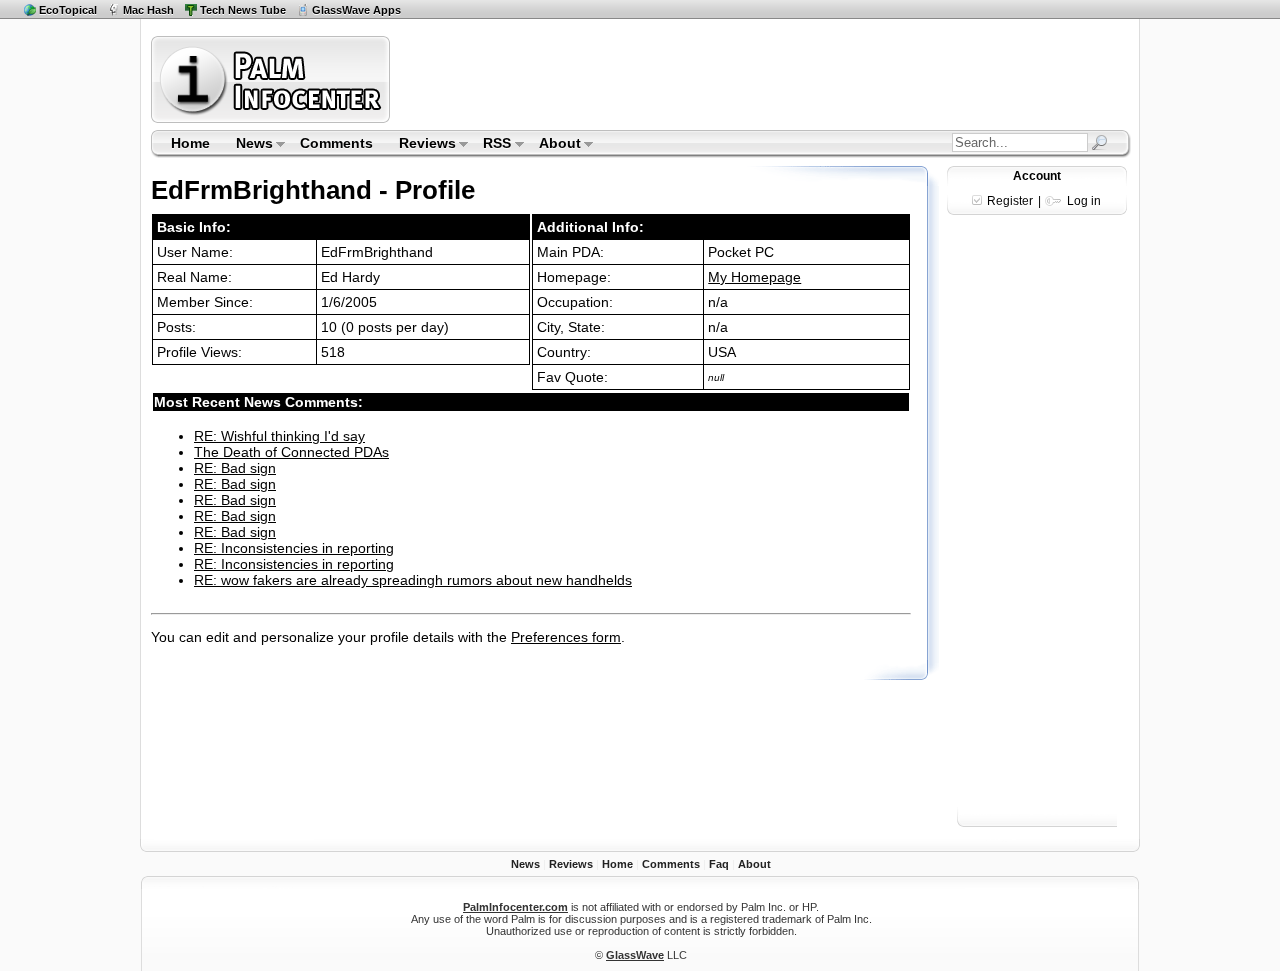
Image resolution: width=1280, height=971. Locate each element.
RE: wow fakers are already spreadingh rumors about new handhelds (413, 580)
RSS (491, 145)
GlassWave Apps (356, 10)
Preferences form (566, 637)
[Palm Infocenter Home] (272, 118)
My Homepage (754, 277)
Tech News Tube (243, 10)
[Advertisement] (763, 79)
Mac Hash (148, 10)
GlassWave (635, 955)
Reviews (421, 145)
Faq (719, 864)
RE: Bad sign (235, 468)
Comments (336, 143)
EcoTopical (68, 10)
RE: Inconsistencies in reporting (294, 548)
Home (190, 143)
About (553, 145)
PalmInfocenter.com (515, 907)
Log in (1084, 201)
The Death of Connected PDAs (291, 452)
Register (1010, 201)
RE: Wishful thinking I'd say (279, 436)
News (248, 145)
